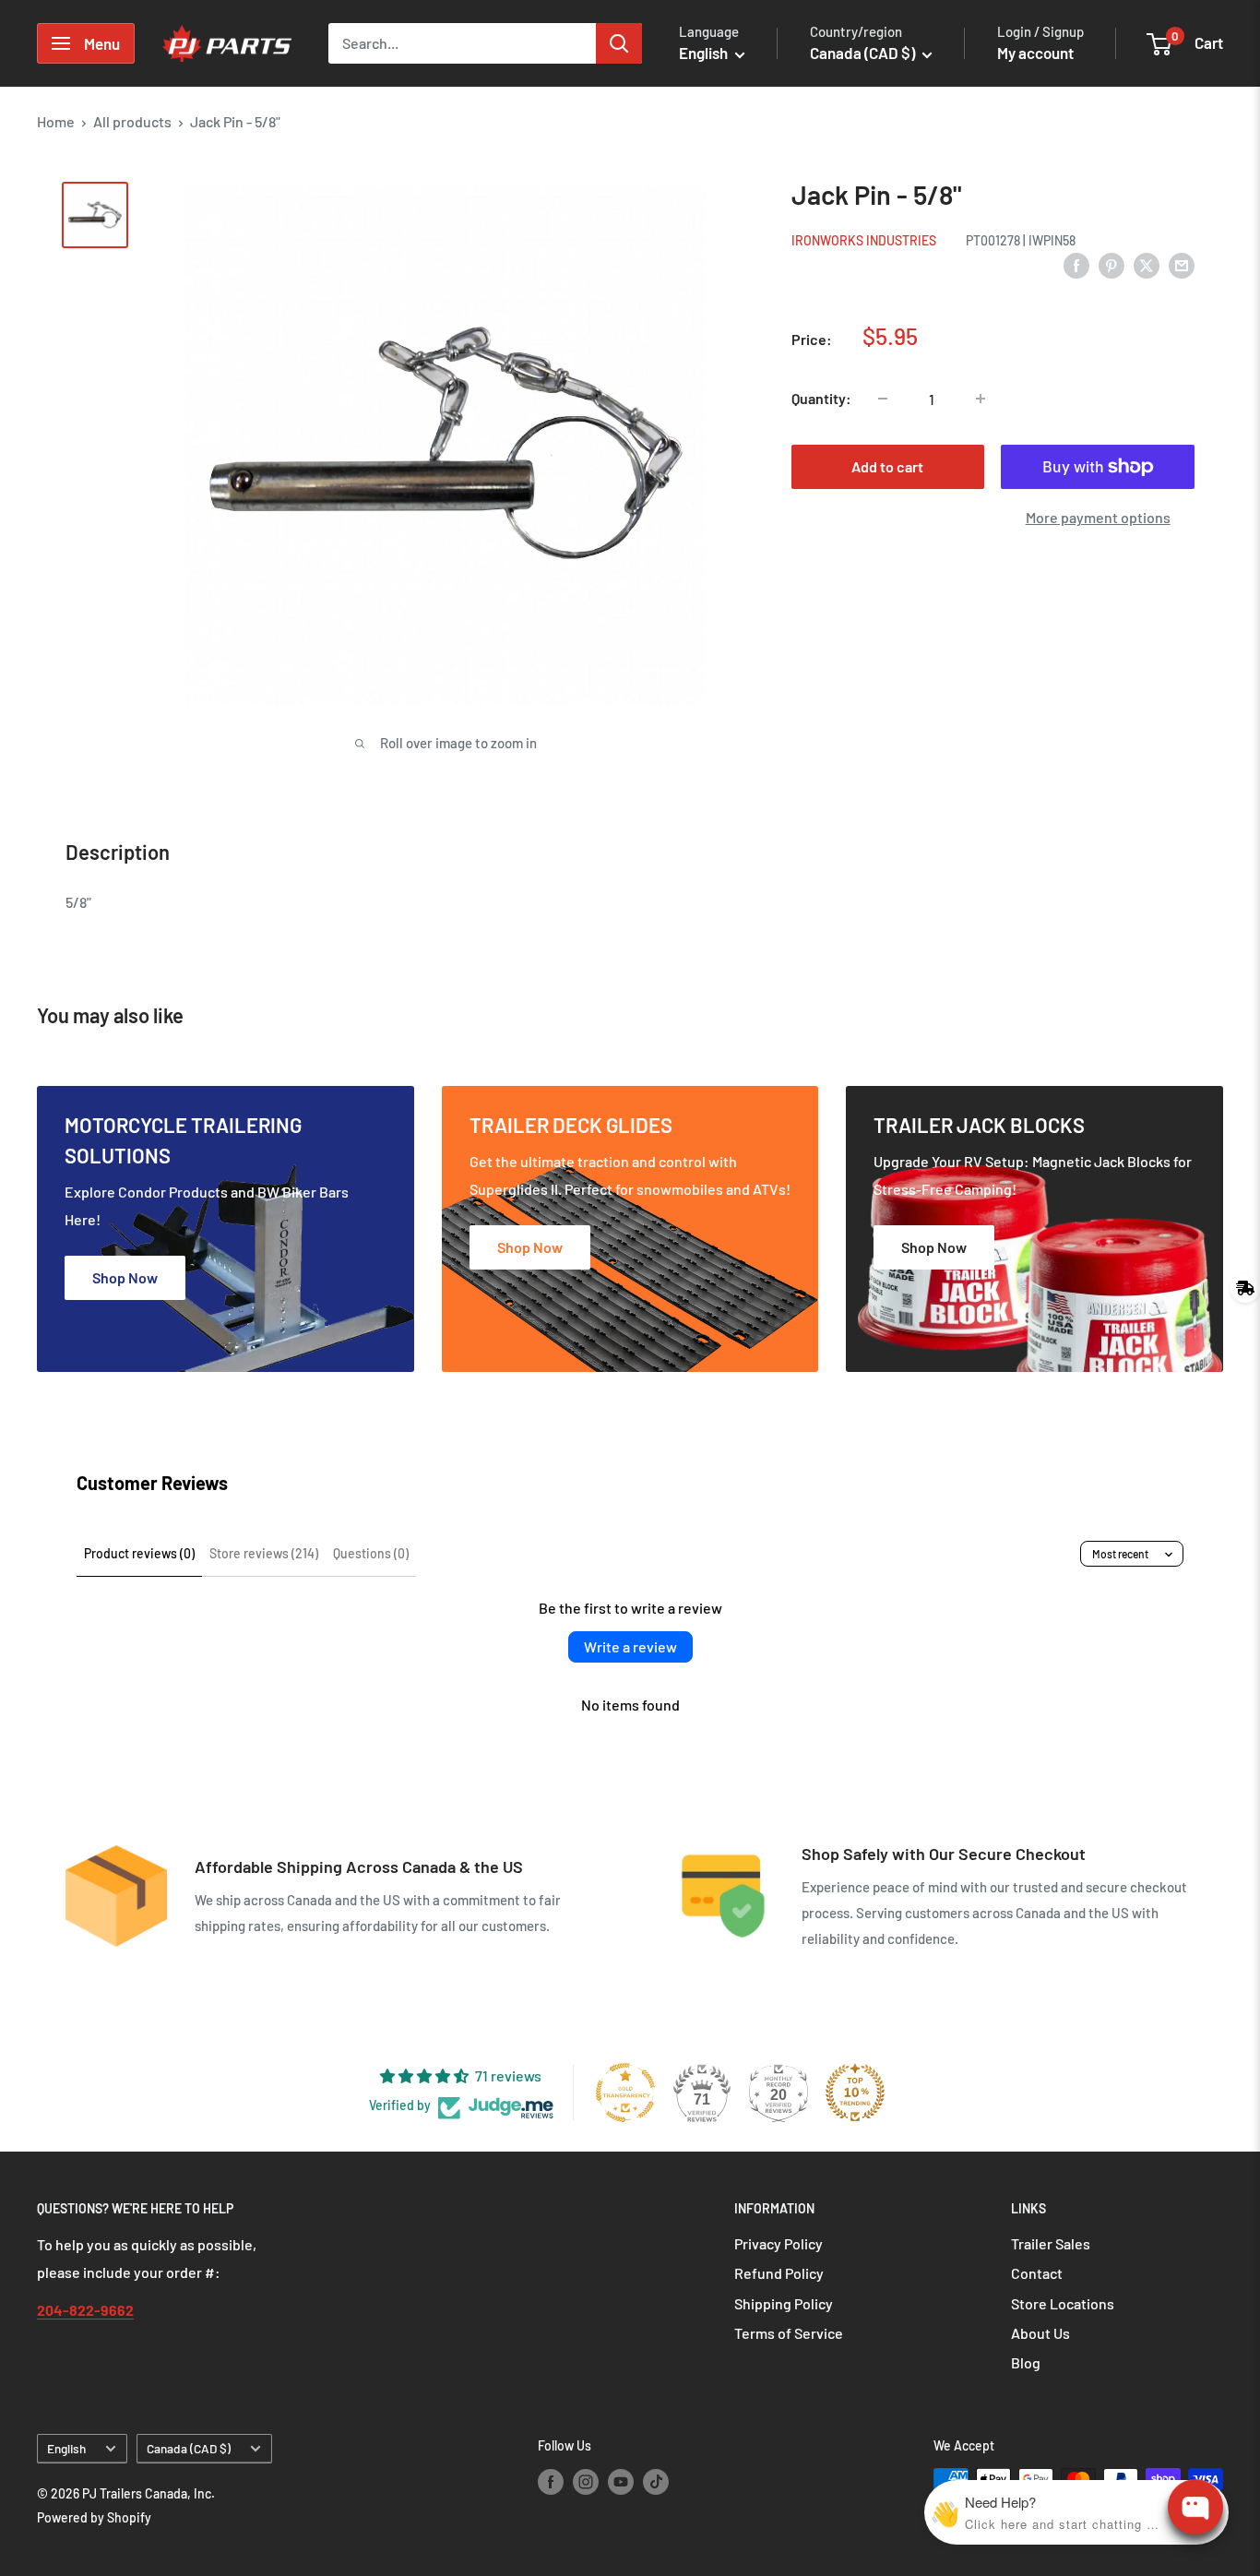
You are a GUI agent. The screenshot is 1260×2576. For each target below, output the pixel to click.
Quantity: (821, 398)
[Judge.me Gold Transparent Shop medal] (625, 2093)
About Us (1040, 2333)
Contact (1037, 2273)
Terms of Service (789, 2333)
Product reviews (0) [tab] (139, 1553)
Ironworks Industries (864, 240)
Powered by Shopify (94, 2517)
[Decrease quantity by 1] (883, 399)
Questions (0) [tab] (371, 1553)
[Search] (619, 43)
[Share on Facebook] (1076, 264)
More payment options (1098, 517)
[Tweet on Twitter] (1147, 264)
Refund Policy (779, 2273)
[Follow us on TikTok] (656, 2481)
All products (132, 121)
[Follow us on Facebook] (551, 2481)
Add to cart (887, 466)
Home (56, 121)
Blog (1026, 2362)
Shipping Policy (784, 2303)
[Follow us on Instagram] (586, 2481)
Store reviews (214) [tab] (264, 1553)
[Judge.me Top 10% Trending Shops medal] (855, 2093)
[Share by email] (1182, 264)
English (66, 2448)
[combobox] (462, 43)
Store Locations (1063, 2303)
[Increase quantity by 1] (981, 399)
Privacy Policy (779, 2243)
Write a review (630, 1646)
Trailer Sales (1051, 2243)
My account (1035, 53)
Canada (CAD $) (189, 2448)
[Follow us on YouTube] (621, 2481)
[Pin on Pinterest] (1111, 264)
